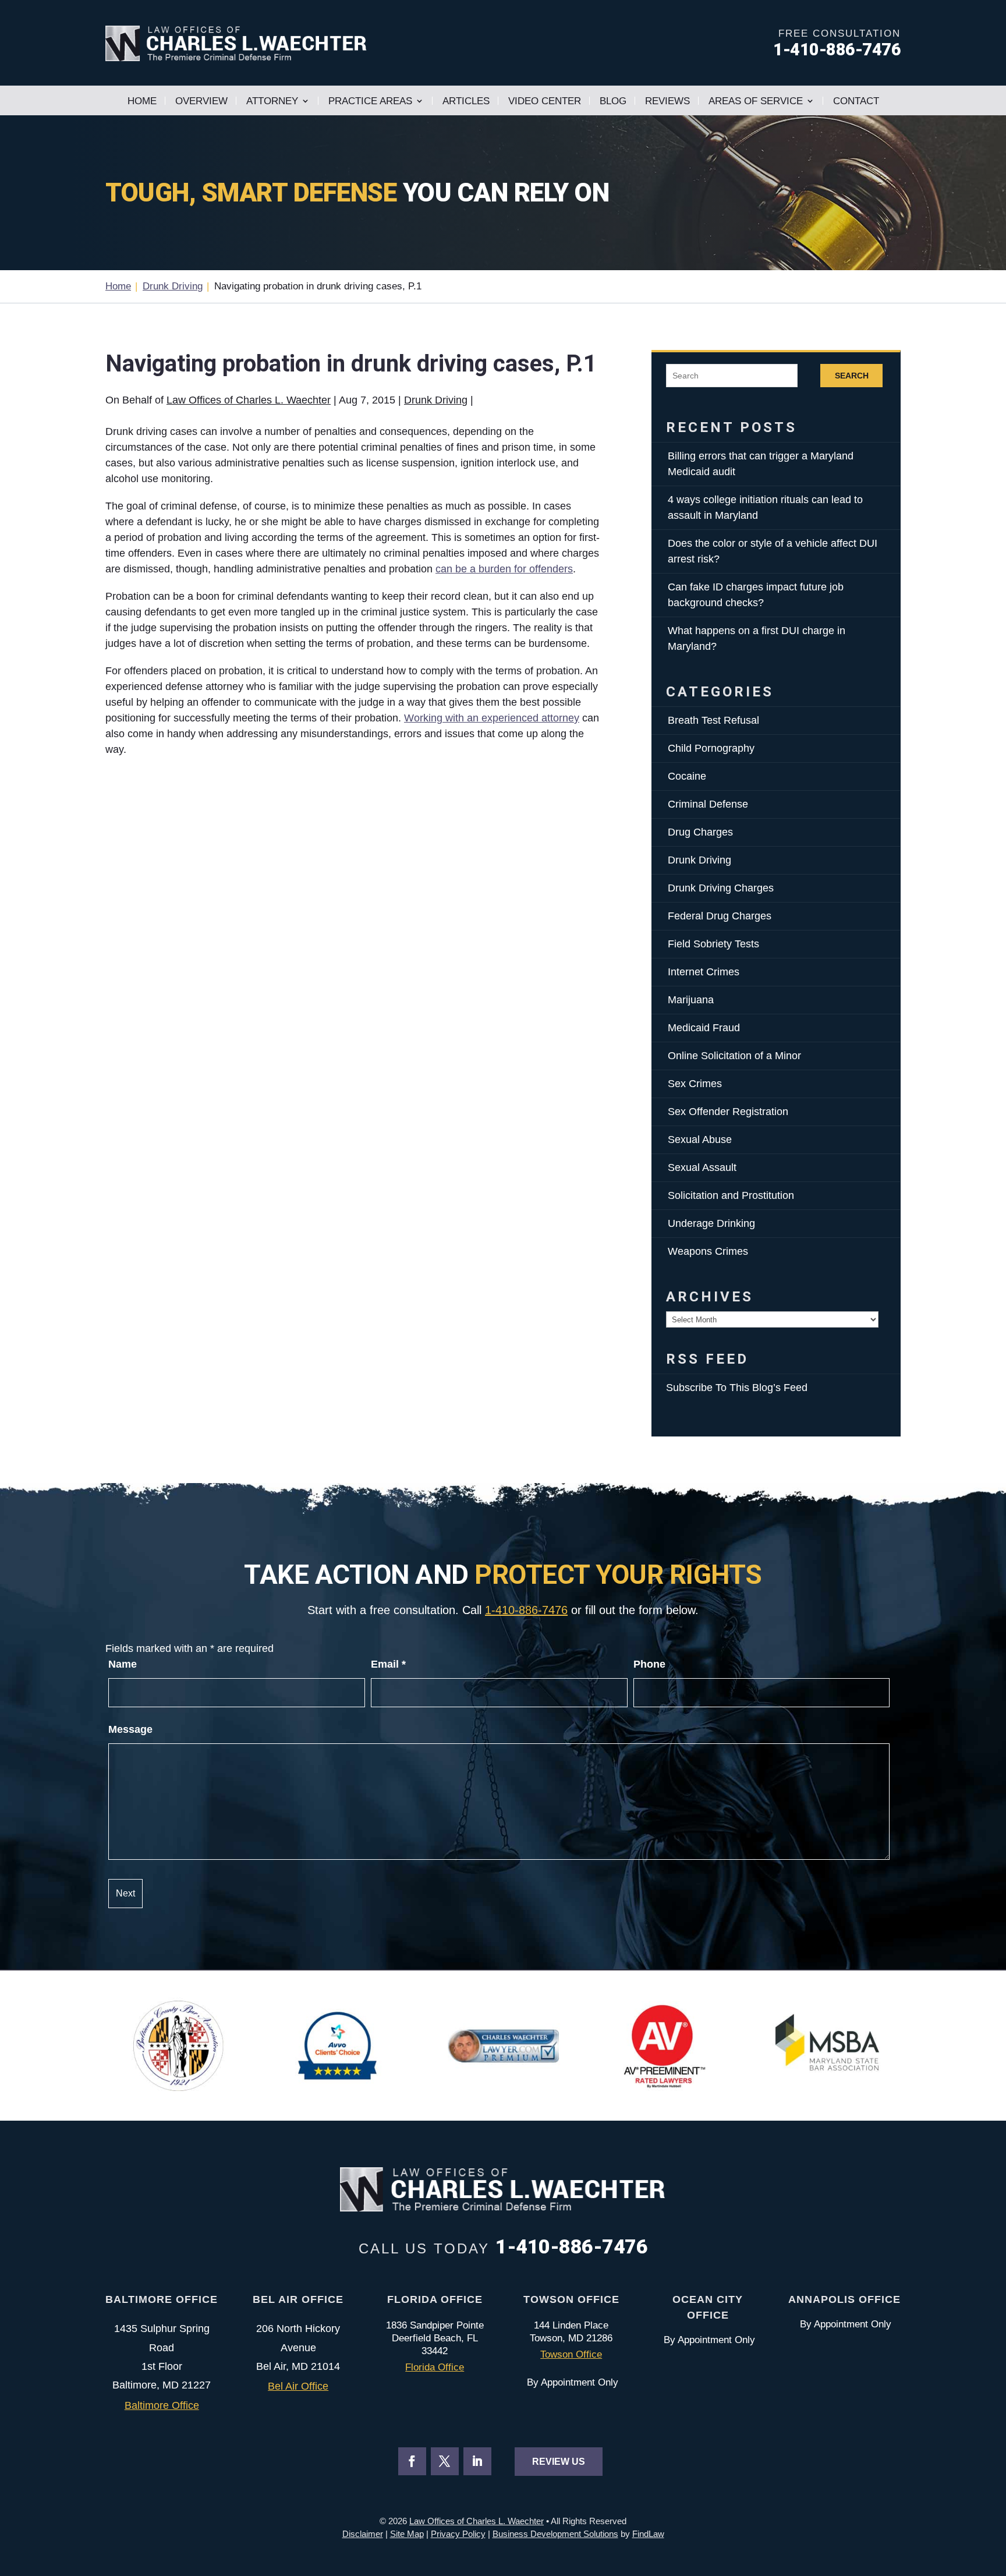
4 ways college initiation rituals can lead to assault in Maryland (765, 507)
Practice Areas (370, 101)
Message (130, 1729)
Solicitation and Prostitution (731, 1195)
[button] (994, 2492)
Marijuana (691, 1000)
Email (388, 1664)
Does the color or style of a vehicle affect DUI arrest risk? (773, 551)
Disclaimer (363, 2534)
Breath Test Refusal (713, 720)
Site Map (407, 2534)
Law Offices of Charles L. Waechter (249, 400)
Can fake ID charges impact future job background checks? (756, 595)
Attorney (272, 101)
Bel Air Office (298, 2386)
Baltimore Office (162, 2405)
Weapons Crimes (708, 1251)
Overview (201, 101)
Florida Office (435, 2367)
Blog (613, 101)
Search (852, 376)
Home (142, 101)
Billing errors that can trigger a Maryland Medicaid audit (761, 464)
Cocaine (687, 776)
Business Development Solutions (555, 2534)
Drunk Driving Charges (721, 888)
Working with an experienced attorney (492, 718)
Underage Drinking (711, 1223)
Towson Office (571, 2354)
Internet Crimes (704, 972)
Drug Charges (700, 832)
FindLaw (648, 2534)
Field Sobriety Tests (713, 944)
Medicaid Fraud (704, 1028)
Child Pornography (711, 748)
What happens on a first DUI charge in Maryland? (757, 638)
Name (123, 1664)
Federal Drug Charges (720, 916)
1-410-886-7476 (837, 49)
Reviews (667, 101)
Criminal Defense (708, 804)
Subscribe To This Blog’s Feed (737, 1388)
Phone (649, 1664)
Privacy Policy (458, 2534)
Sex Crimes (695, 1084)
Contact (856, 101)
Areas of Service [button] (756, 101)
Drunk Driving (436, 400)
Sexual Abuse (700, 1140)
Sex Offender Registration (728, 1112)
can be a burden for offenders (504, 569)
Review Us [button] (559, 2462)
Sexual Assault (702, 1167)
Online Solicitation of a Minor (734, 1056)
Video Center (545, 101)
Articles (466, 101)
